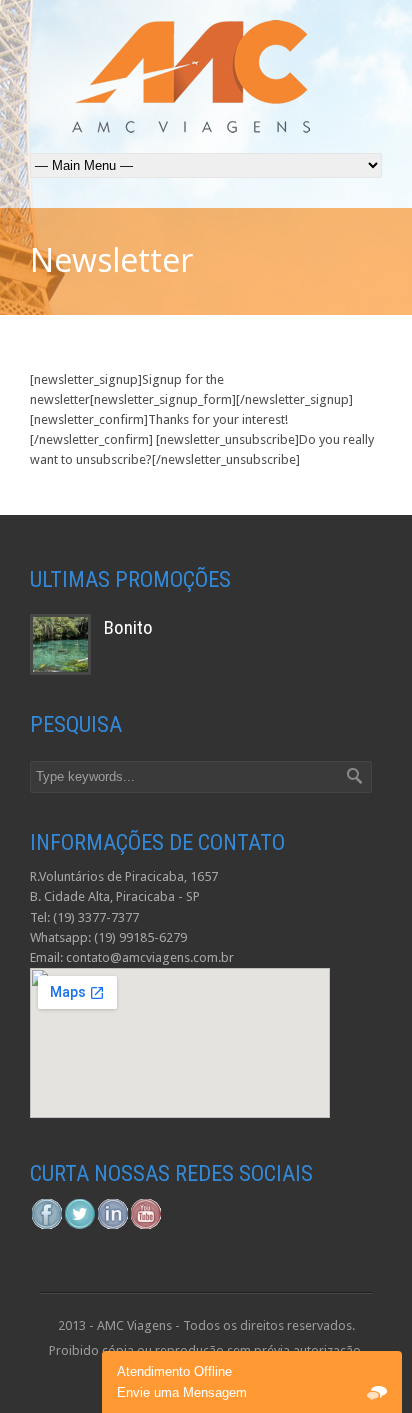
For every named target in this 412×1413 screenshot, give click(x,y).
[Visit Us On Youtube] (145, 1225)
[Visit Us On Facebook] (46, 1225)
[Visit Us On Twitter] (79, 1225)
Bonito (128, 627)
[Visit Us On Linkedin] (112, 1225)
